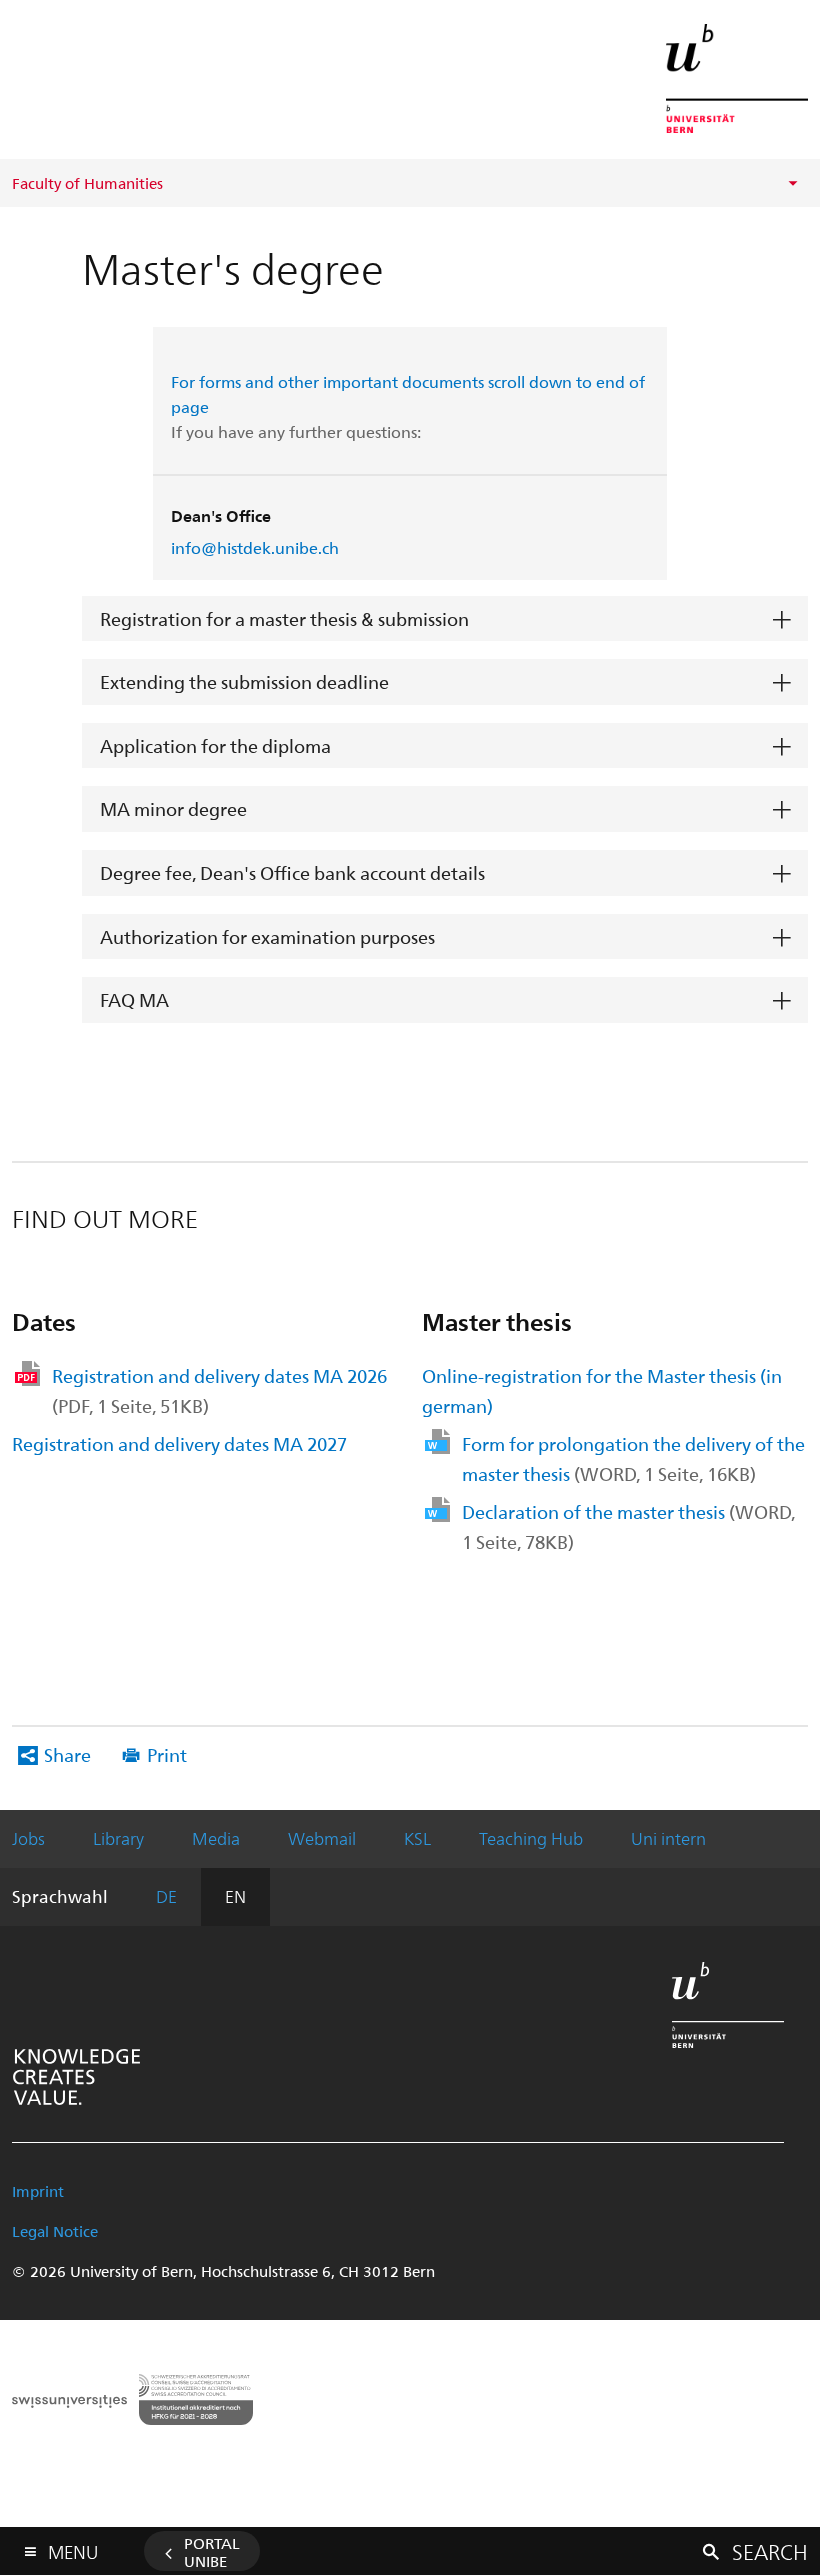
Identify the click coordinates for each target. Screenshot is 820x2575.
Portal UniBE (212, 2552)
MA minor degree (173, 808)
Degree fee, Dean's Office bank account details (292, 872)
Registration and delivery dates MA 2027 (179, 1443)
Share (67, 1754)
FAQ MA (134, 999)
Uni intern (668, 1838)
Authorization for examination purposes (267, 936)
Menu (73, 2548)
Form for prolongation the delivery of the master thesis (633, 1458)
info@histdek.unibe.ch (255, 547)
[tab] (445, 619)
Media (216, 1838)
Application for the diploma (215, 745)
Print (167, 1754)
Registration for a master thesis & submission (284, 618)
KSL (417, 1838)
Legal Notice (55, 2231)
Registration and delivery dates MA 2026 (219, 1390)
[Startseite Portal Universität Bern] (737, 78)
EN (235, 1896)
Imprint (38, 2191)
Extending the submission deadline (244, 681)
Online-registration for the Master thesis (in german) (602, 1390)
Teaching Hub (531, 1838)
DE (166, 1896)
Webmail (322, 1838)
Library (118, 1838)
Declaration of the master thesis (628, 1526)
